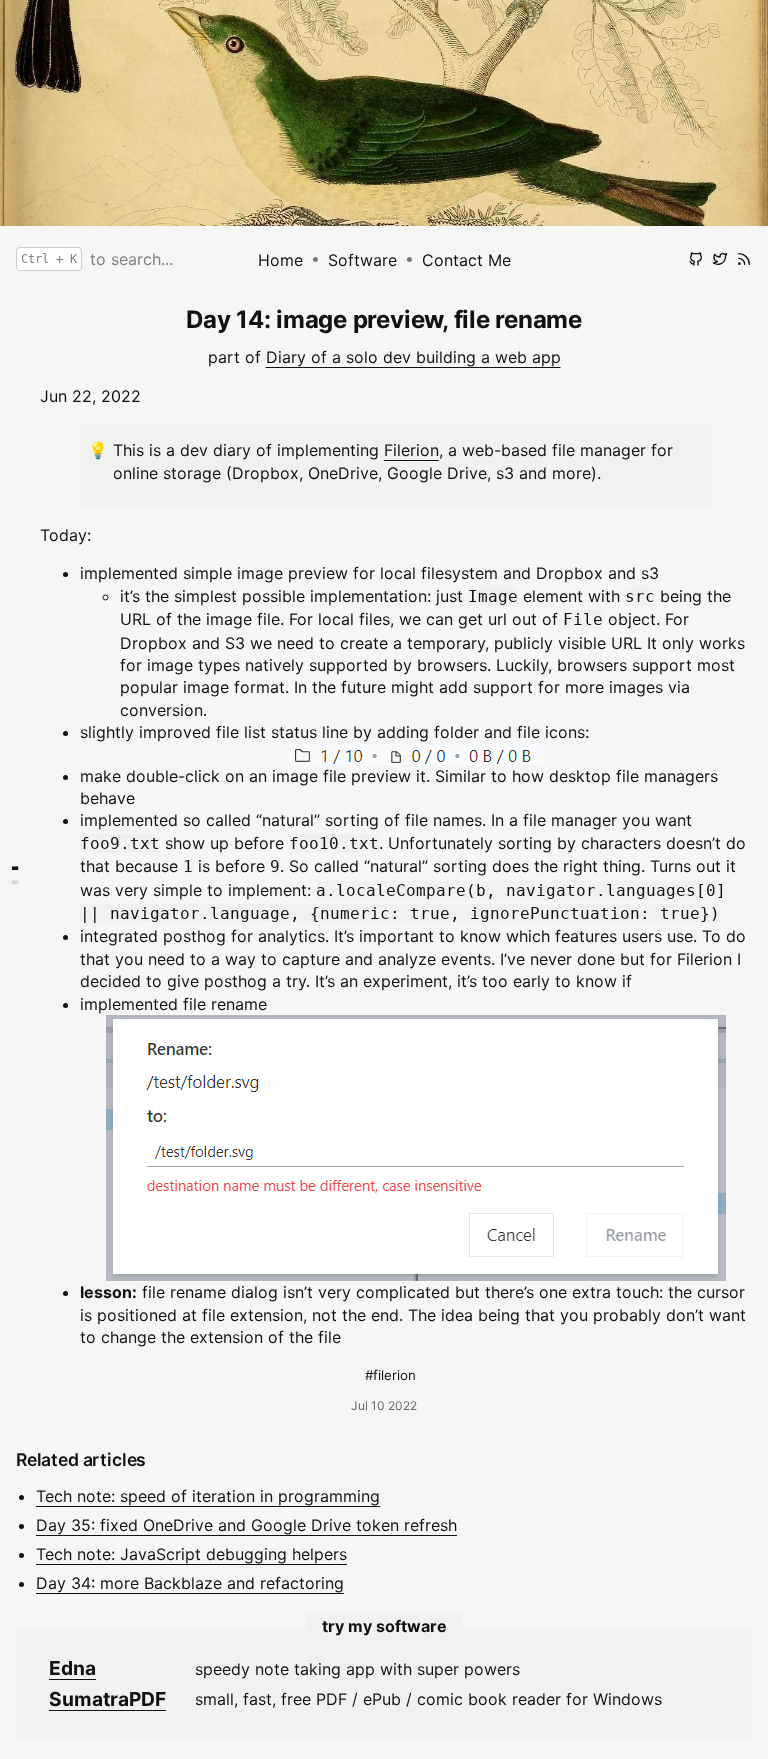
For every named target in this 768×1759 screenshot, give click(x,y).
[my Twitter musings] (720, 259)
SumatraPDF (107, 1699)
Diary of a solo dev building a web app (413, 357)
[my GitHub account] (696, 259)
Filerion (411, 450)
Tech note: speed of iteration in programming (208, 1496)
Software (362, 260)
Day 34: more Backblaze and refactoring (190, 1583)
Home (280, 260)
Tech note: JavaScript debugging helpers (191, 1554)
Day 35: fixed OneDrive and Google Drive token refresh (246, 1525)
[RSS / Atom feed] (744, 259)
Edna (72, 1668)
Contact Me (466, 260)
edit (604, 298)
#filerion (390, 1375)
